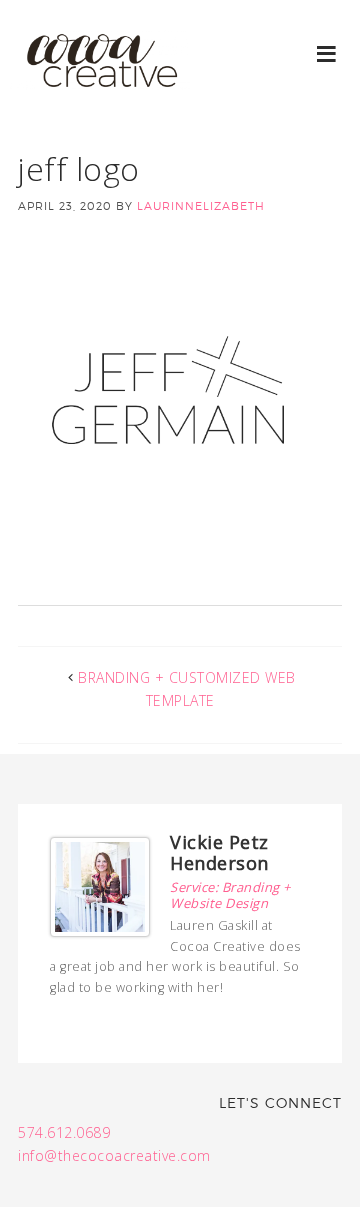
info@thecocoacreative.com (114, 1155)
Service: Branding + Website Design (230, 895)
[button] (327, 52)
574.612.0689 (64, 1132)
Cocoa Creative (100, 80)
